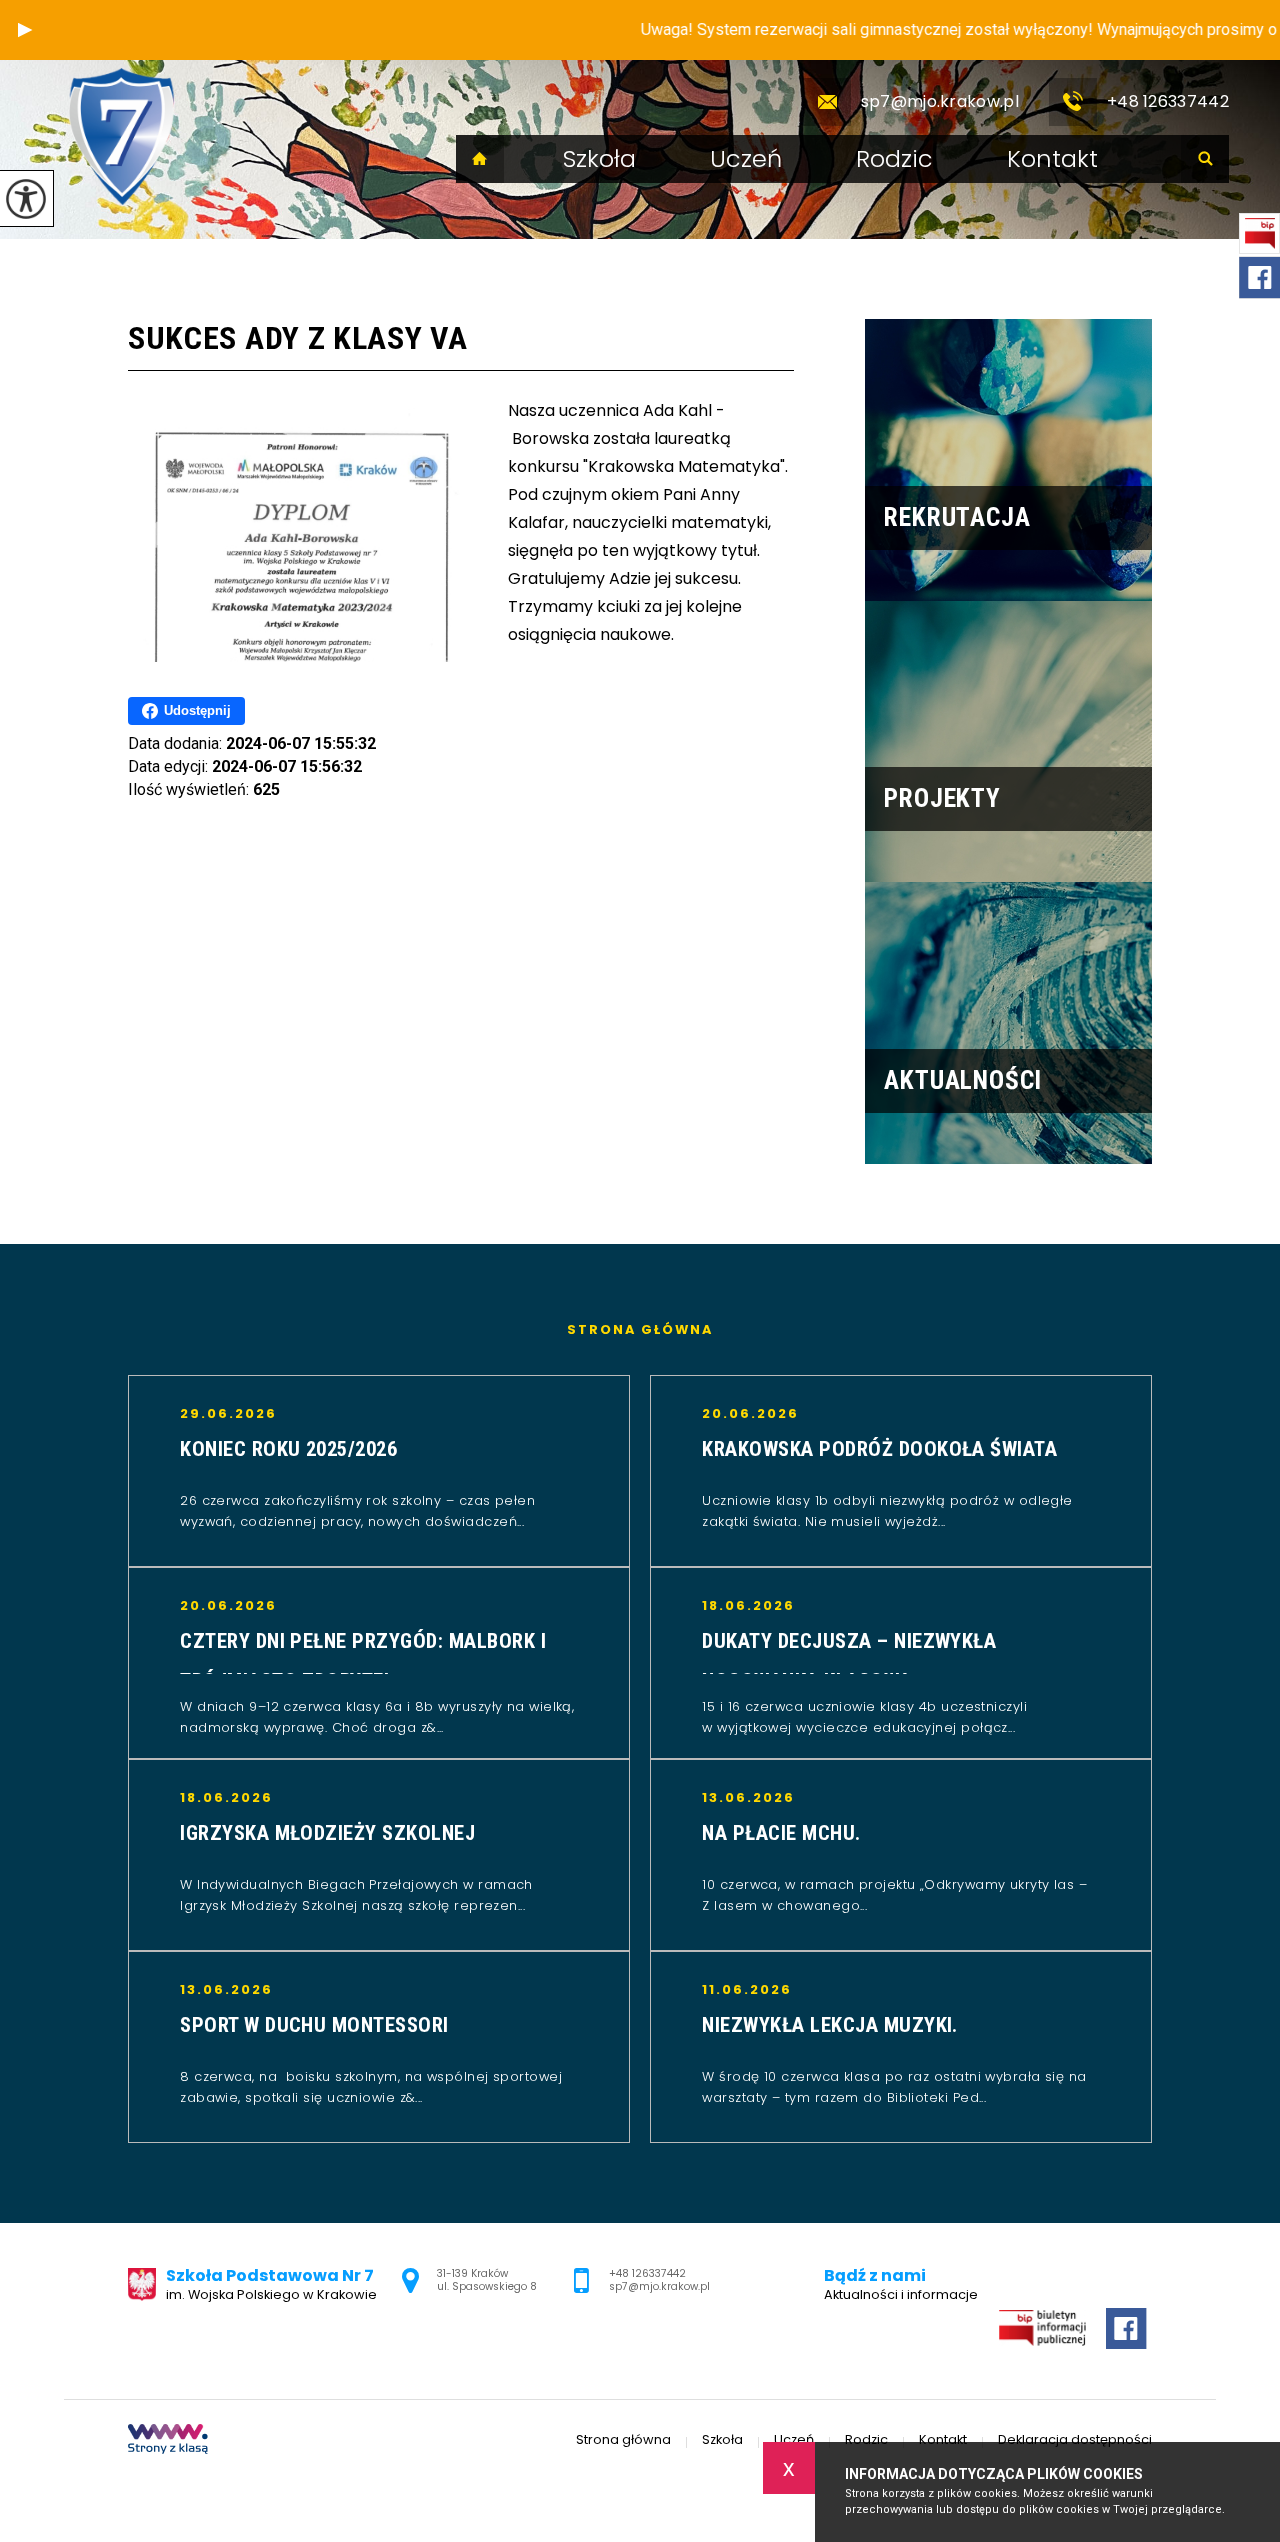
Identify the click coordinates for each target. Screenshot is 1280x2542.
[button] (25, 30)
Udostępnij (197, 710)
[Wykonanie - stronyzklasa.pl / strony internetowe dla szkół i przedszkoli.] (168, 2441)
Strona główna (480, 159)
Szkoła (599, 159)
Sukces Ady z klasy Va (298, 338)
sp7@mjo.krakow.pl (940, 101)
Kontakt (1052, 159)
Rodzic (894, 159)
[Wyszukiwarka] (1205, 159)
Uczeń (746, 159)
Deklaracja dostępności (1075, 2440)
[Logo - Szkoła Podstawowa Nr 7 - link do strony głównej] (121, 137)
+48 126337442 (1168, 101)
